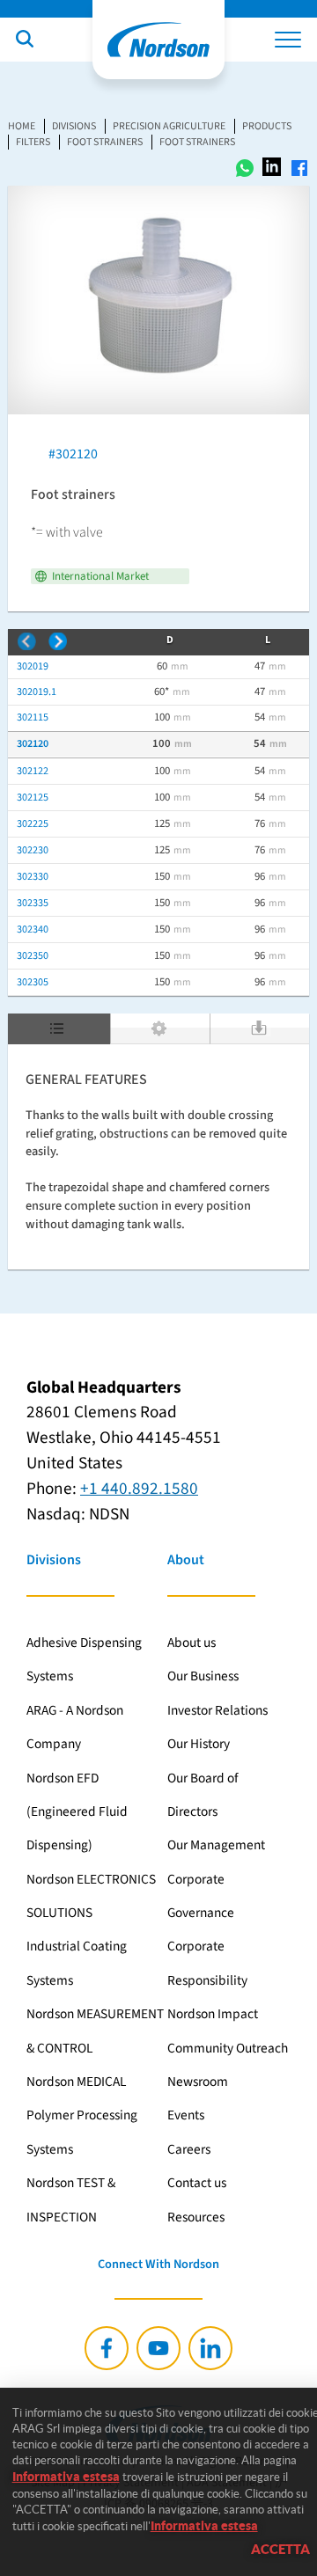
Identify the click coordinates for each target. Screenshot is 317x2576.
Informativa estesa (66, 2477)
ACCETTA (280, 2549)
